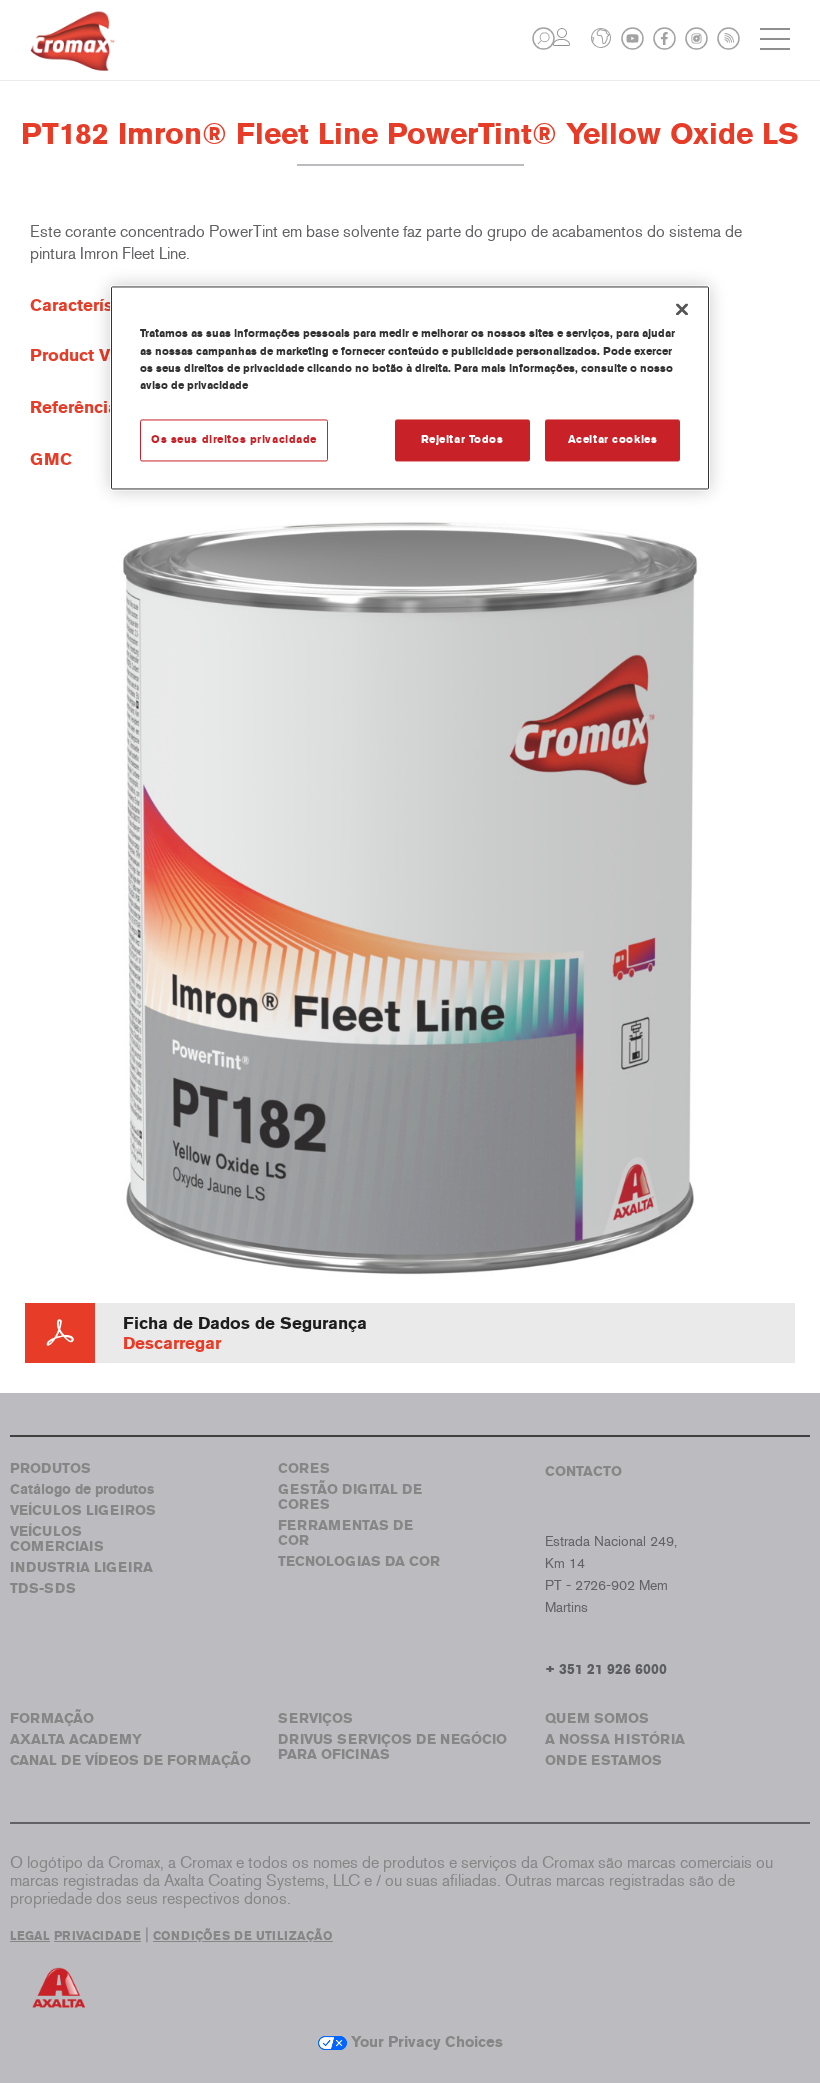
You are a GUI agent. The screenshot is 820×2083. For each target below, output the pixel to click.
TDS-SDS (43, 1588)
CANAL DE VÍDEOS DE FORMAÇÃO (130, 1760)
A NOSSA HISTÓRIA (615, 1739)
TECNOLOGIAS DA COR (359, 1561)
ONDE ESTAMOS (603, 1760)
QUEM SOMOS (597, 1718)
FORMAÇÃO (52, 1718)
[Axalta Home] (72, 56)
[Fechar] (682, 310)
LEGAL (30, 1936)
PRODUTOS (50, 1468)
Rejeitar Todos (462, 439)
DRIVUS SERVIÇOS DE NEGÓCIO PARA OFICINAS (392, 1747)
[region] (410, 388)
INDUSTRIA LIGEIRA (81, 1567)
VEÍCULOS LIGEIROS (83, 1510)
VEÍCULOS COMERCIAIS (57, 1539)
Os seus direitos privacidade (234, 439)
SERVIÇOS (315, 1718)
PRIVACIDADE (97, 1936)
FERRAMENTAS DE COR (345, 1533)
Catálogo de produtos (82, 1489)
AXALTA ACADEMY (76, 1739)
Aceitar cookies (613, 439)
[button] (543, 38)
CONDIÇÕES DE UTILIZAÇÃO (243, 1936)
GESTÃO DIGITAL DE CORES (350, 1497)
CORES (304, 1468)
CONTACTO (583, 1471)
